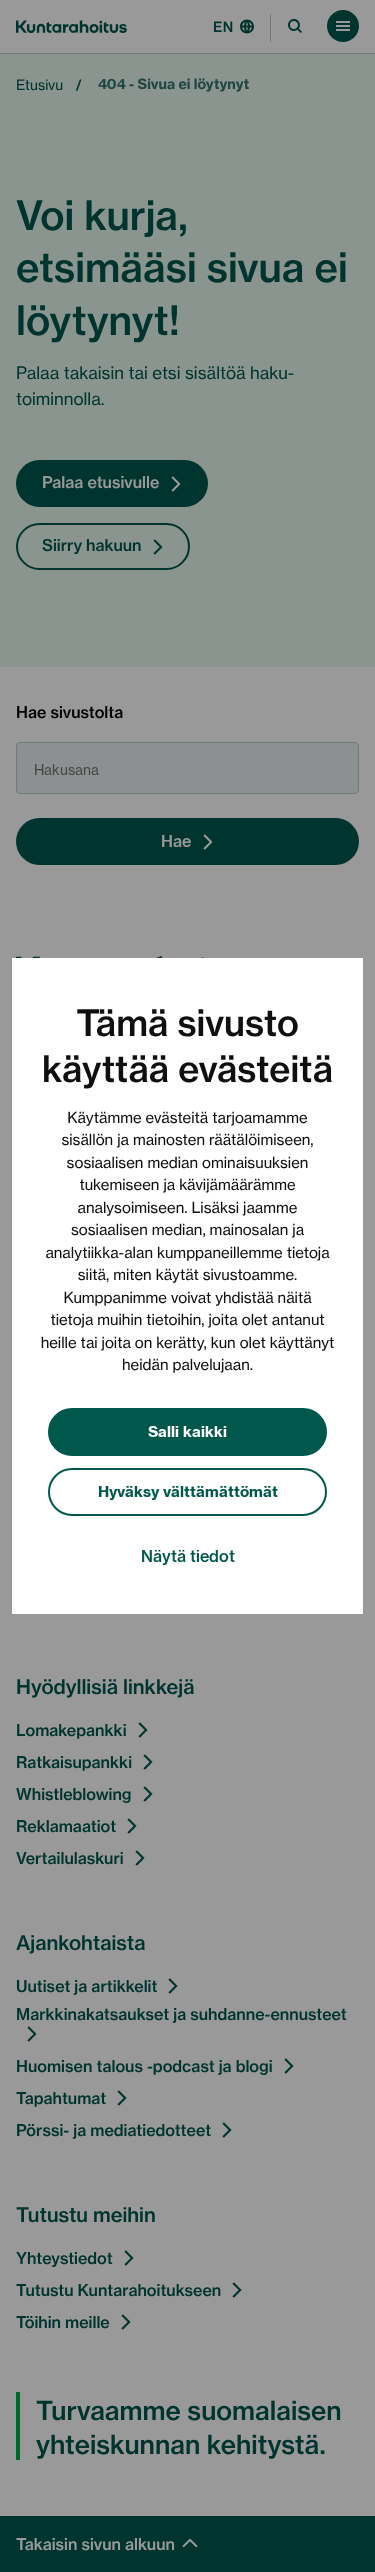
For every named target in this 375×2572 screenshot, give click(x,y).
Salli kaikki (187, 1430)
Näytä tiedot (188, 1555)
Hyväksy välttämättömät (188, 1490)
